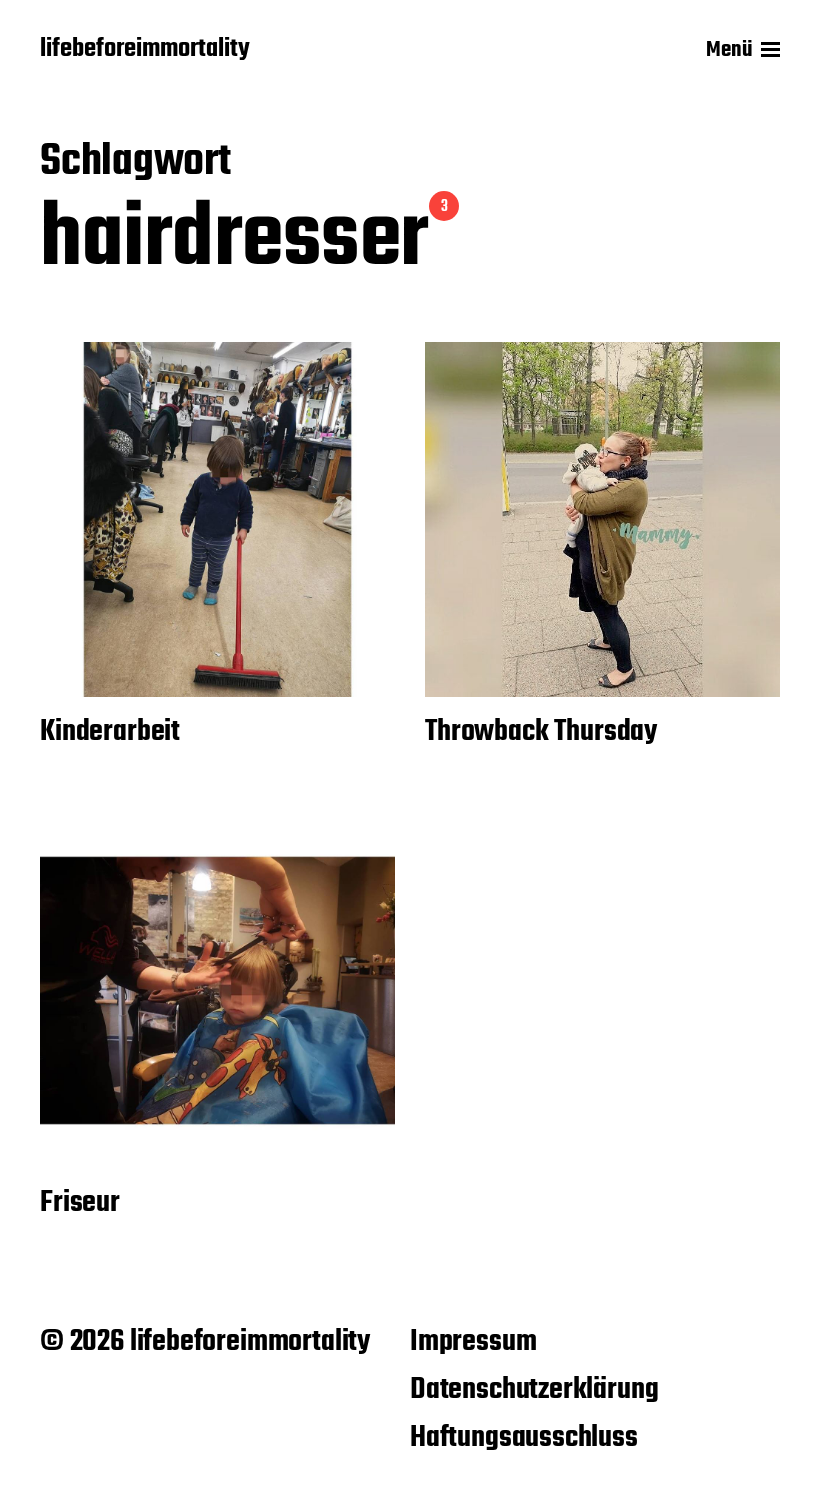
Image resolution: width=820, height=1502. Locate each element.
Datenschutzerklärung (534, 1390)
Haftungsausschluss (524, 1438)
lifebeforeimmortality (145, 50)
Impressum (473, 1342)
